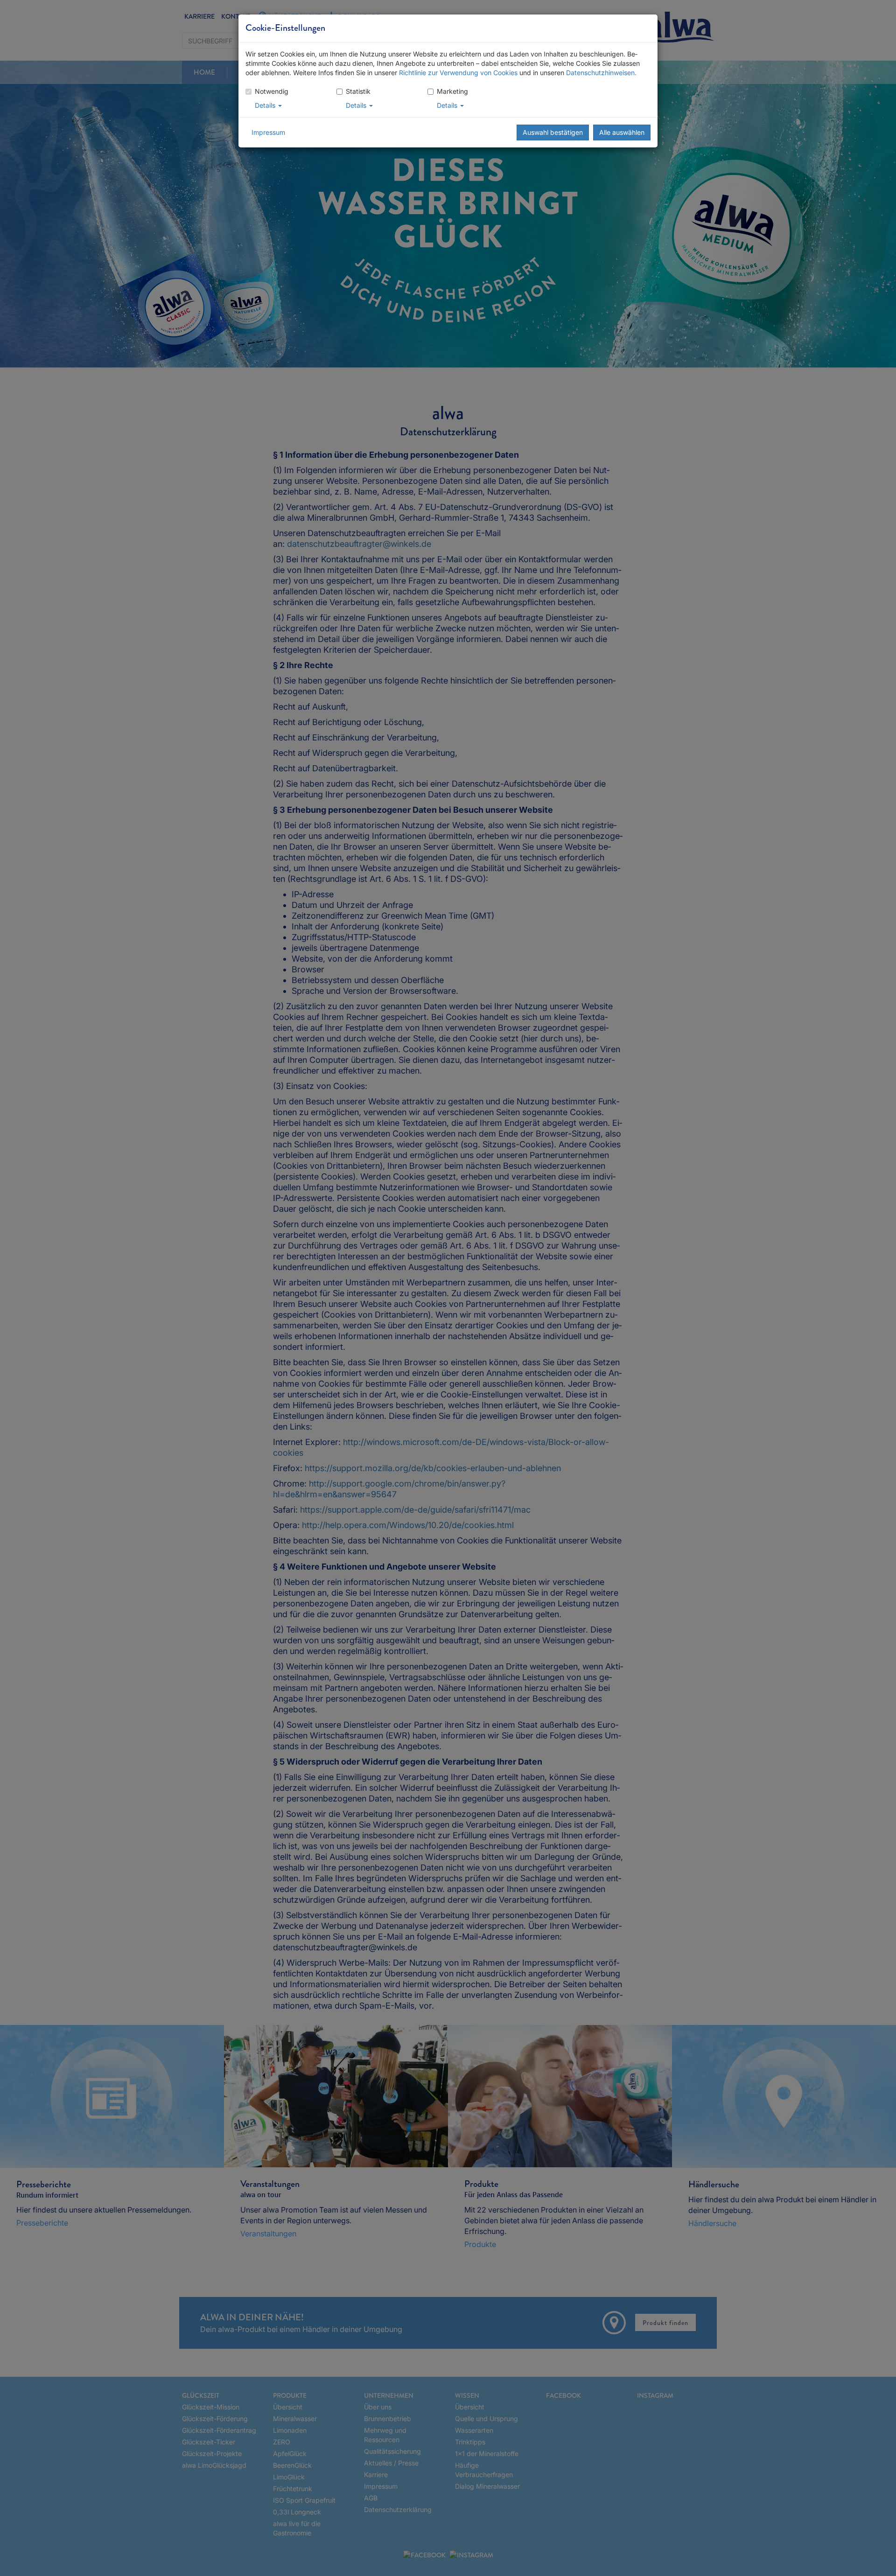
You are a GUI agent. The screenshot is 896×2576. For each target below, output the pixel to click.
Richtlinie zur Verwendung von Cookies (458, 73)
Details (266, 105)
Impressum (268, 132)
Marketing (452, 91)
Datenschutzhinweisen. (601, 73)
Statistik (358, 91)
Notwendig (272, 91)
